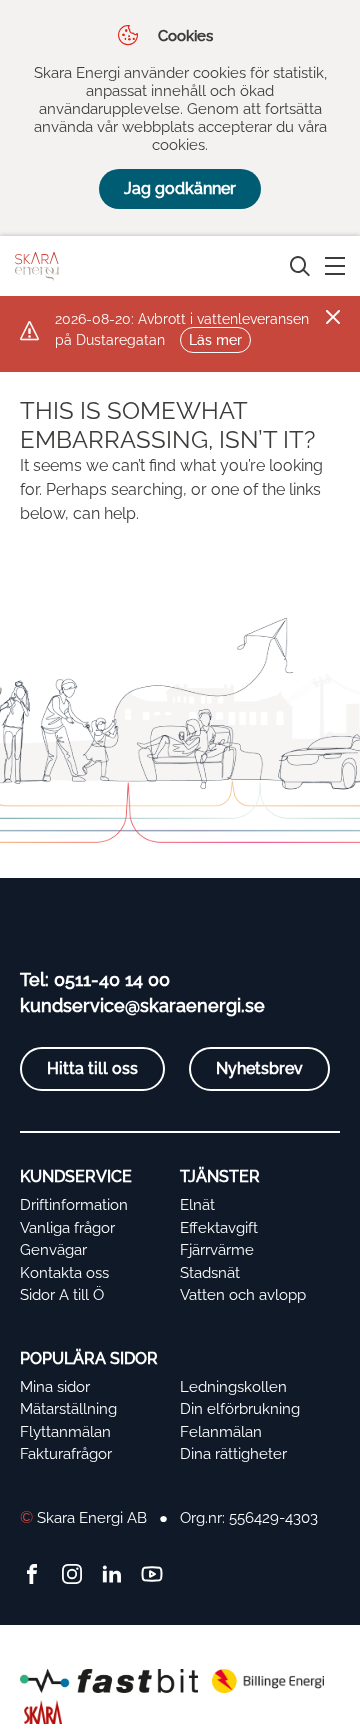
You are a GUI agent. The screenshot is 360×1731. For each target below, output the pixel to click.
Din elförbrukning (240, 1409)
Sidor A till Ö (62, 1295)
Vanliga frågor (67, 1228)
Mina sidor (55, 1387)
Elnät (197, 1205)
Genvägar (53, 1250)
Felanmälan (221, 1432)
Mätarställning (68, 1409)
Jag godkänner (180, 188)
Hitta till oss (92, 1068)
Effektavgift (219, 1228)
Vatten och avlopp (243, 1295)
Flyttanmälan (65, 1432)
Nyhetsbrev (259, 1068)
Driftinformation (74, 1205)
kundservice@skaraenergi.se (142, 1005)
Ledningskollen (233, 1387)
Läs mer (215, 340)
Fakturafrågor (66, 1454)
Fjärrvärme (217, 1250)
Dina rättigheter (233, 1454)
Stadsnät (210, 1273)
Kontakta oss (64, 1273)
